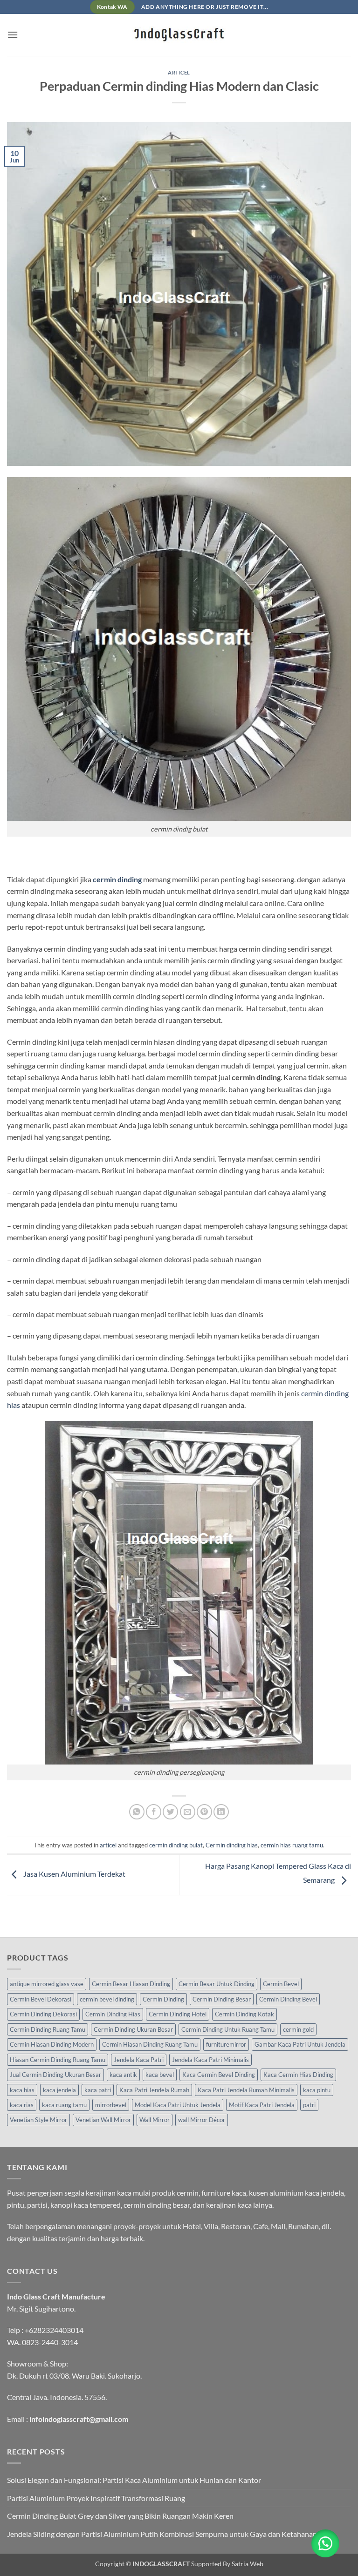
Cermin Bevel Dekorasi (41, 1999)
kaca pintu (317, 2090)
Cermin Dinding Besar (222, 1999)
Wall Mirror (155, 2120)
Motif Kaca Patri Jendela (262, 2105)
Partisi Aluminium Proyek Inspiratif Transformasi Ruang (96, 2498)
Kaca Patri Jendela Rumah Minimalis (246, 2090)
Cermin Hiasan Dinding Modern (52, 2044)
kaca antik (123, 2075)
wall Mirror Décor (202, 2120)
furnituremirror (226, 2044)
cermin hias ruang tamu (292, 1845)
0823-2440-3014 (50, 2342)
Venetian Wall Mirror (103, 2120)
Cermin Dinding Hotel (178, 2014)
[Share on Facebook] (154, 1812)
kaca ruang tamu (64, 2105)
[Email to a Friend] (188, 1812)
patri (309, 2105)
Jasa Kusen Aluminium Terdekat (74, 1874)
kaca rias (22, 2105)
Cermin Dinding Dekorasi (43, 2014)
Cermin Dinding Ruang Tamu (48, 2029)
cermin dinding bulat (176, 1845)
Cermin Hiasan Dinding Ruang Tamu (150, 2044)
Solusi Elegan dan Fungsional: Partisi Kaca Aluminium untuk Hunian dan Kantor (134, 2480)
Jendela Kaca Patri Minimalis (210, 2060)
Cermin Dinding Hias (113, 2014)
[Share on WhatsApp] (137, 1812)
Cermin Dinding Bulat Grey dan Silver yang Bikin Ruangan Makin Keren (120, 2516)
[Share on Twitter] (170, 1812)
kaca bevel (160, 2075)
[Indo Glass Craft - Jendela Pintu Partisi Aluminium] (179, 35)
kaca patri (98, 2090)
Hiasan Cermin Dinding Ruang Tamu (58, 2060)
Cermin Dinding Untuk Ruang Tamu (228, 2029)
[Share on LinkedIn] (221, 1812)
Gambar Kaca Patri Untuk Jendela (300, 2044)
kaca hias (22, 2090)
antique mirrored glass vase (47, 1984)
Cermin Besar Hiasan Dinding (131, 1984)
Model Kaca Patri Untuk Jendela (178, 2105)
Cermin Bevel (281, 1984)
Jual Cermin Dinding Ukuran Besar (55, 2075)
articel (179, 72)
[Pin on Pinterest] (204, 1812)
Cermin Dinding (163, 1999)
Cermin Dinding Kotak (244, 2014)
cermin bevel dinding (107, 1999)
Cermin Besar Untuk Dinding (217, 1984)
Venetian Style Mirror (38, 2120)
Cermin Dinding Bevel (288, 1999)
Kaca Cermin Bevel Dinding (219, 2075)
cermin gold (298, 2029)
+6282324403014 (54, 2330)
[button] (13, 35)
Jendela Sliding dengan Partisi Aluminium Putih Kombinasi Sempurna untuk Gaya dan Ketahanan (162, 2534)
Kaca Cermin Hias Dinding (298, 2075)
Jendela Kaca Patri (139, 2060)
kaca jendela (59, 2090)
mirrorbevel (111, 2105)
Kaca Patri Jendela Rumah (154, 2090)
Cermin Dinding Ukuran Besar (133, 2029)
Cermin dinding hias (232, 1845)
